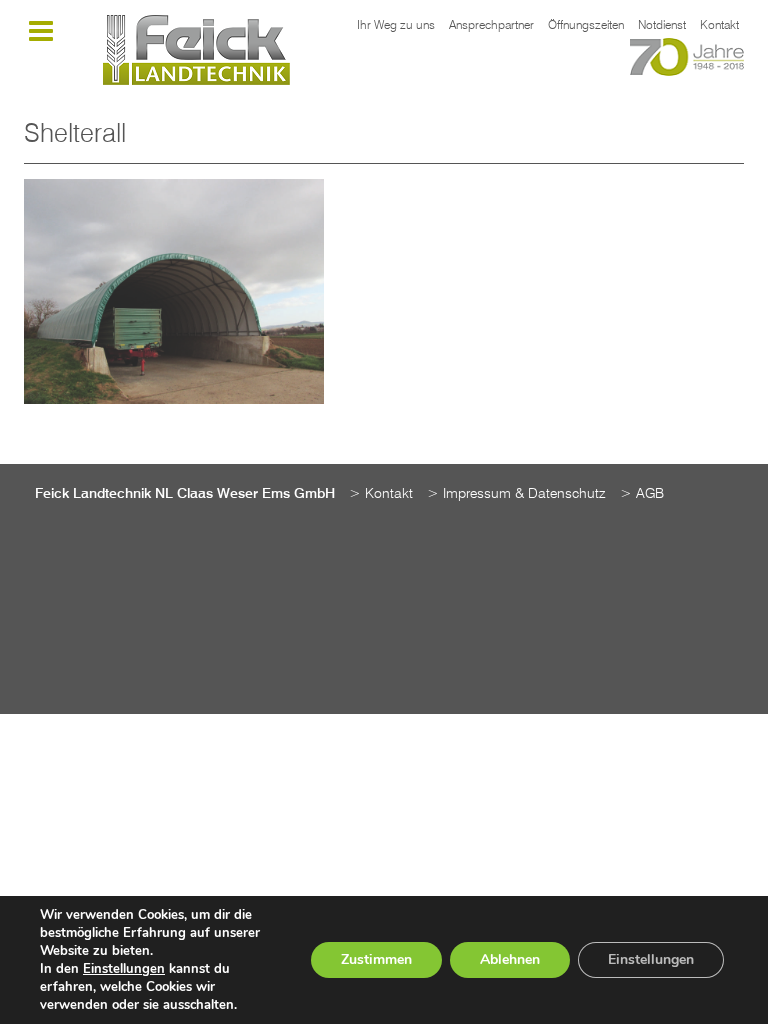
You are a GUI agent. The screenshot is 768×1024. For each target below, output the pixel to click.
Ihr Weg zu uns (396, 26)
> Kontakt (381, 494)
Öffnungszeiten (586, 26)
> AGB (642, 494)
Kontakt (719, 26)
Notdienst (662, 26)
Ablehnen (510, 959)
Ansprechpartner (491, 26)
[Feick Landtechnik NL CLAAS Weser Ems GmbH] (196, 50)
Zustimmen (376, 959)
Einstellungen (124, 969)
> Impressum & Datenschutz (516, 494)
